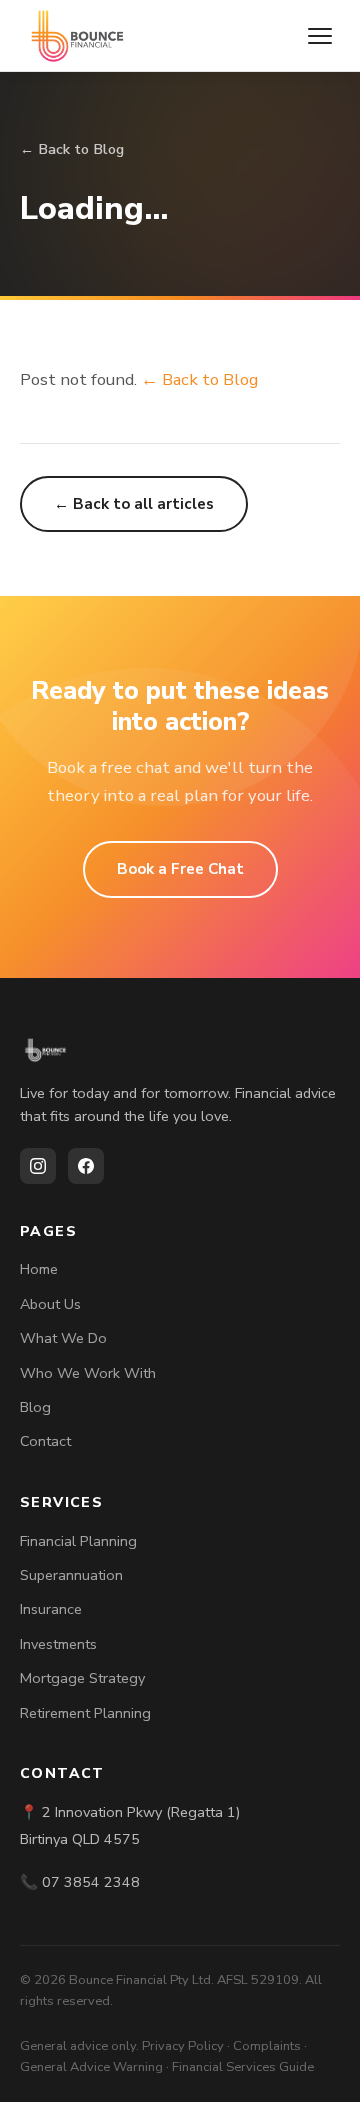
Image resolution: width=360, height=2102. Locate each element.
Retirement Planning (85, 1713)
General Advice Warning (91, 2067)
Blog (35, 1407)
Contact (45, 1441)
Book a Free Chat (180, 869)
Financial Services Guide (243, 2067)
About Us (50, 1304)
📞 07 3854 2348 (80, 1882)
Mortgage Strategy (82, 1678)
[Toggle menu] (320, 36)
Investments (58, 1644)
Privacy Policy (183, 2046)
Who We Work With (88, 1373)
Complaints (267, 2046)
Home (39, 1269)
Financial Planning (78, 1541)
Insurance (51, 1609)
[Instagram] (38, 1166)
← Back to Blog (72, 149)
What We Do (63, 1338)
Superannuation (71, 1575)
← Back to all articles (134, 504)
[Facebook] (86, 1166)
